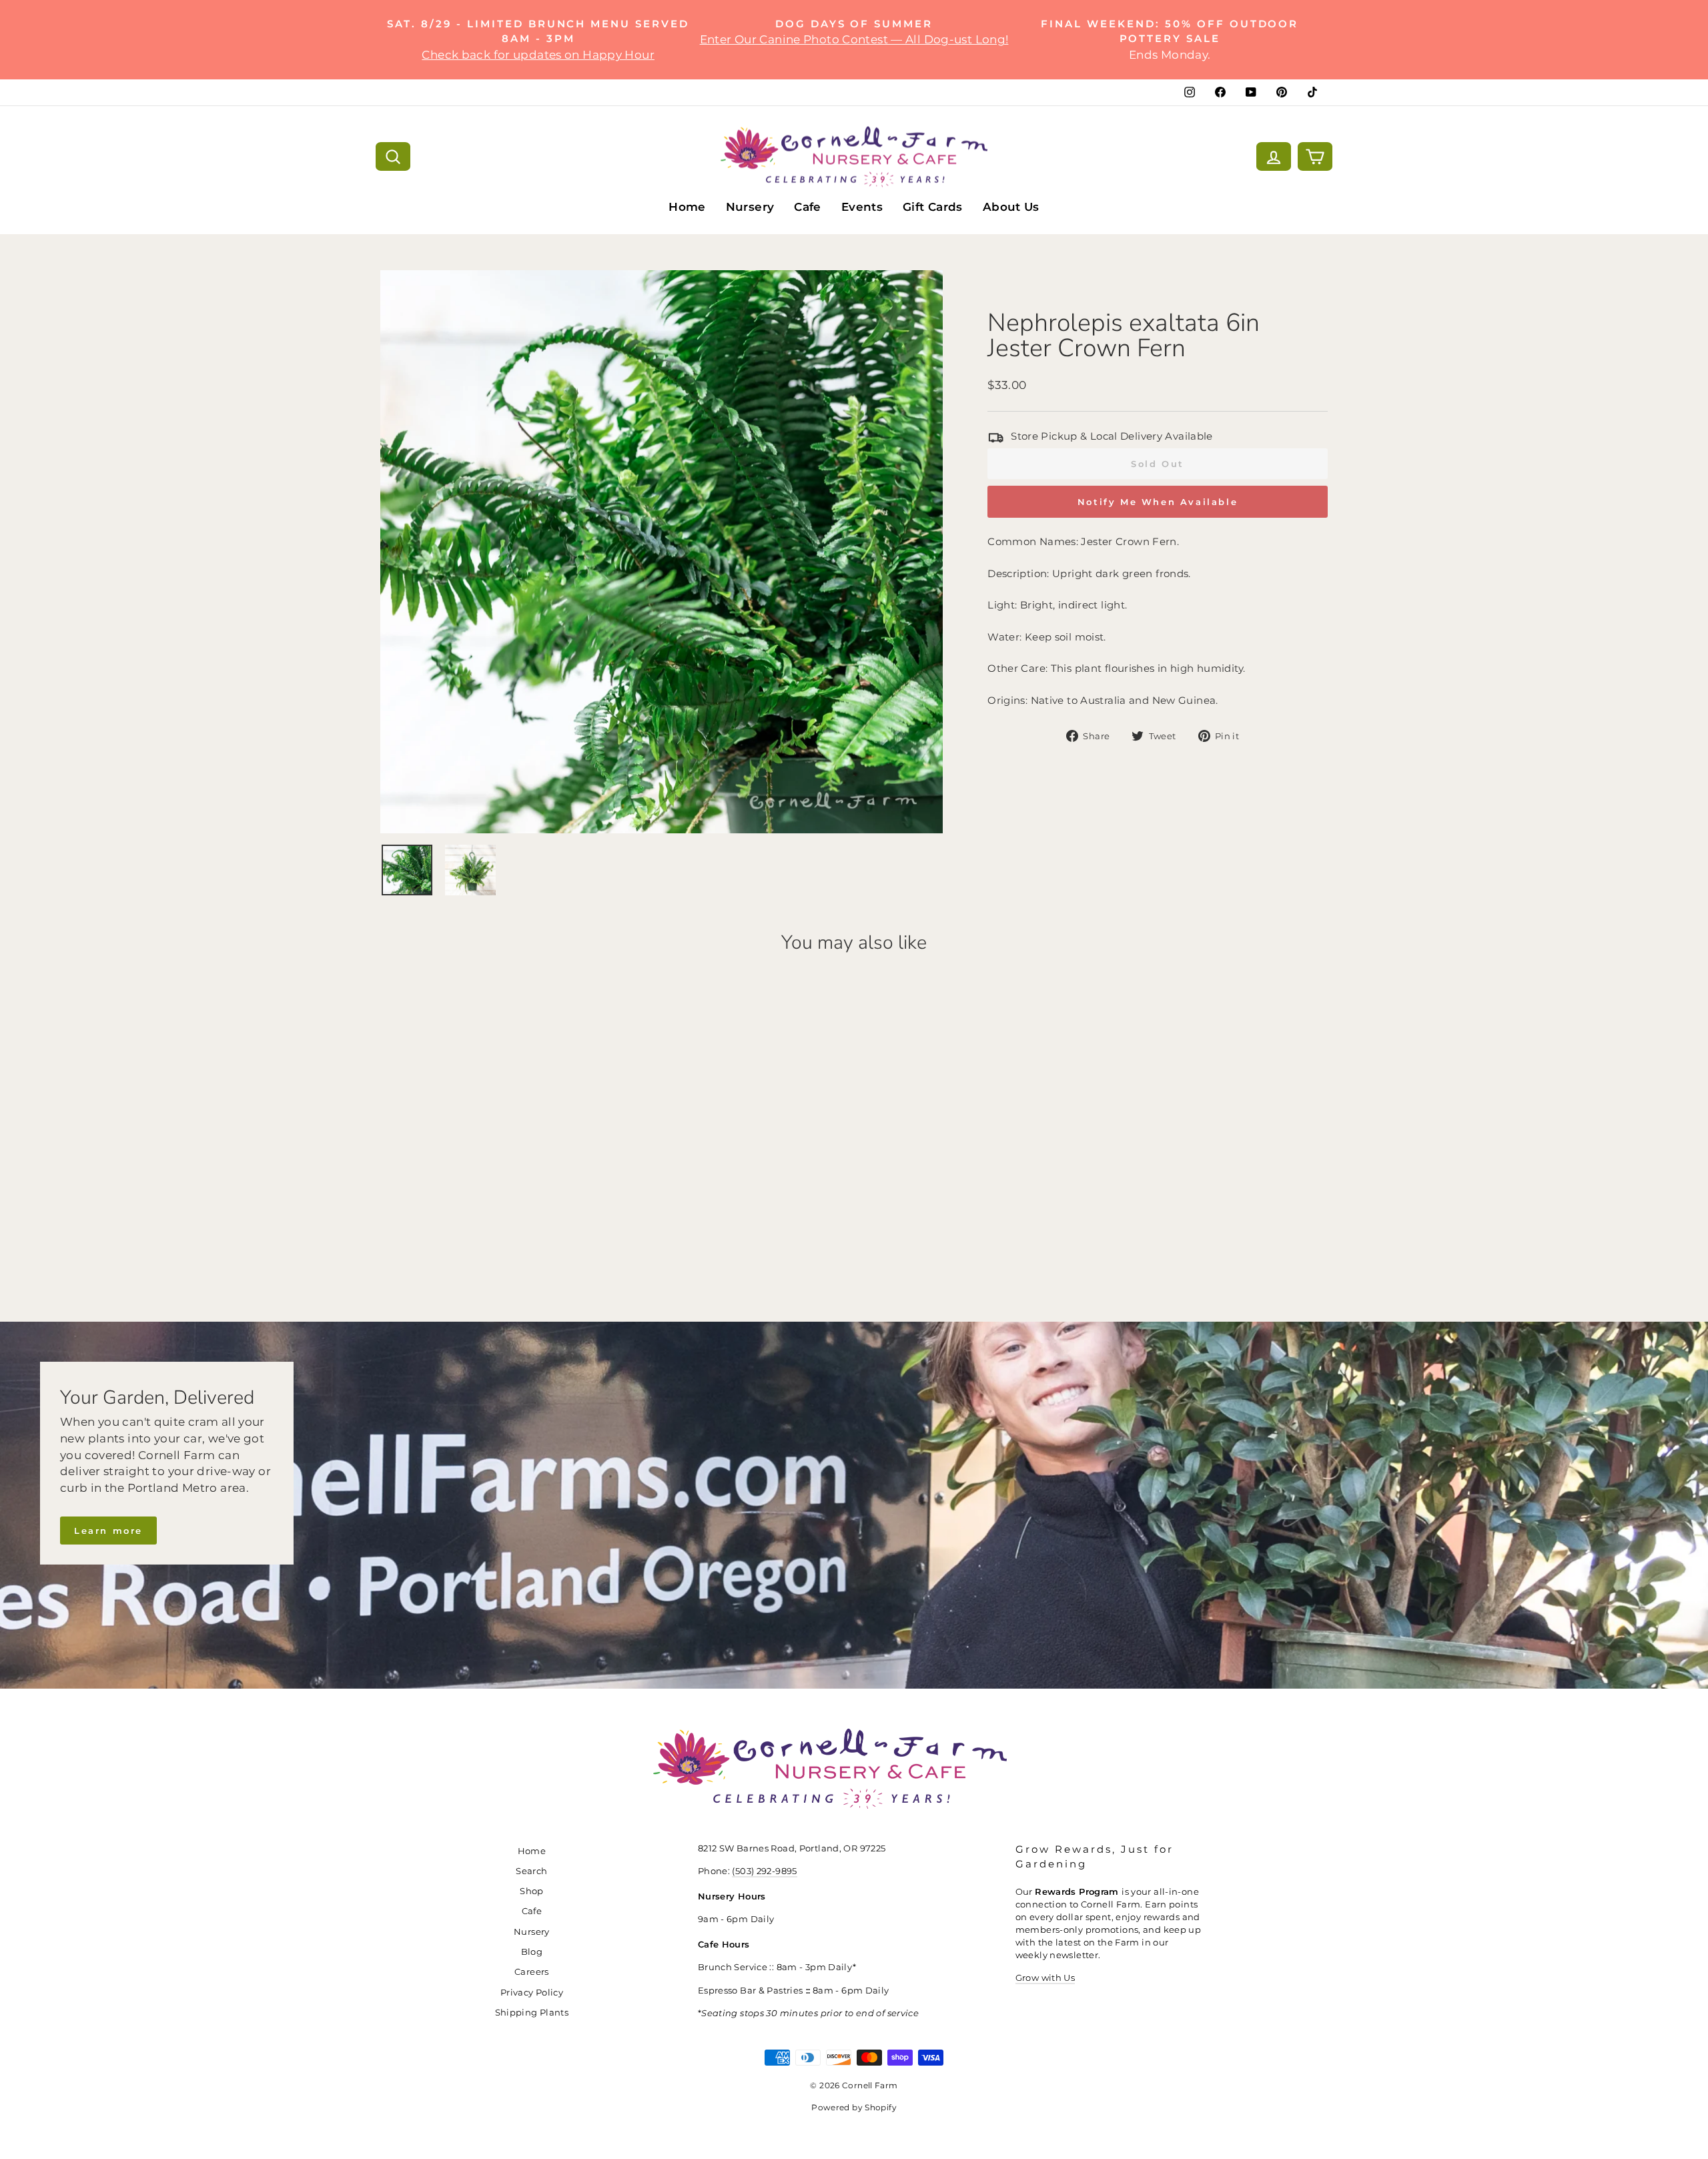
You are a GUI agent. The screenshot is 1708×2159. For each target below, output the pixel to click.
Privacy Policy (532, 1993)
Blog (532, 1952)
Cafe (808, 207)
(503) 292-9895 (764, 1871)
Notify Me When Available (1158, 502)
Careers (532, 1972)
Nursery (750, 207)
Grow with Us (1045, 1978)
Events (862, 207)
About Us (1011, 207)
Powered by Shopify (854, 2107)
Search (531, 1871)
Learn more (108, 1531)
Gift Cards (933, 207)
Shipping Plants (532, 2013)
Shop (532, 1891)
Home (687, 207)
